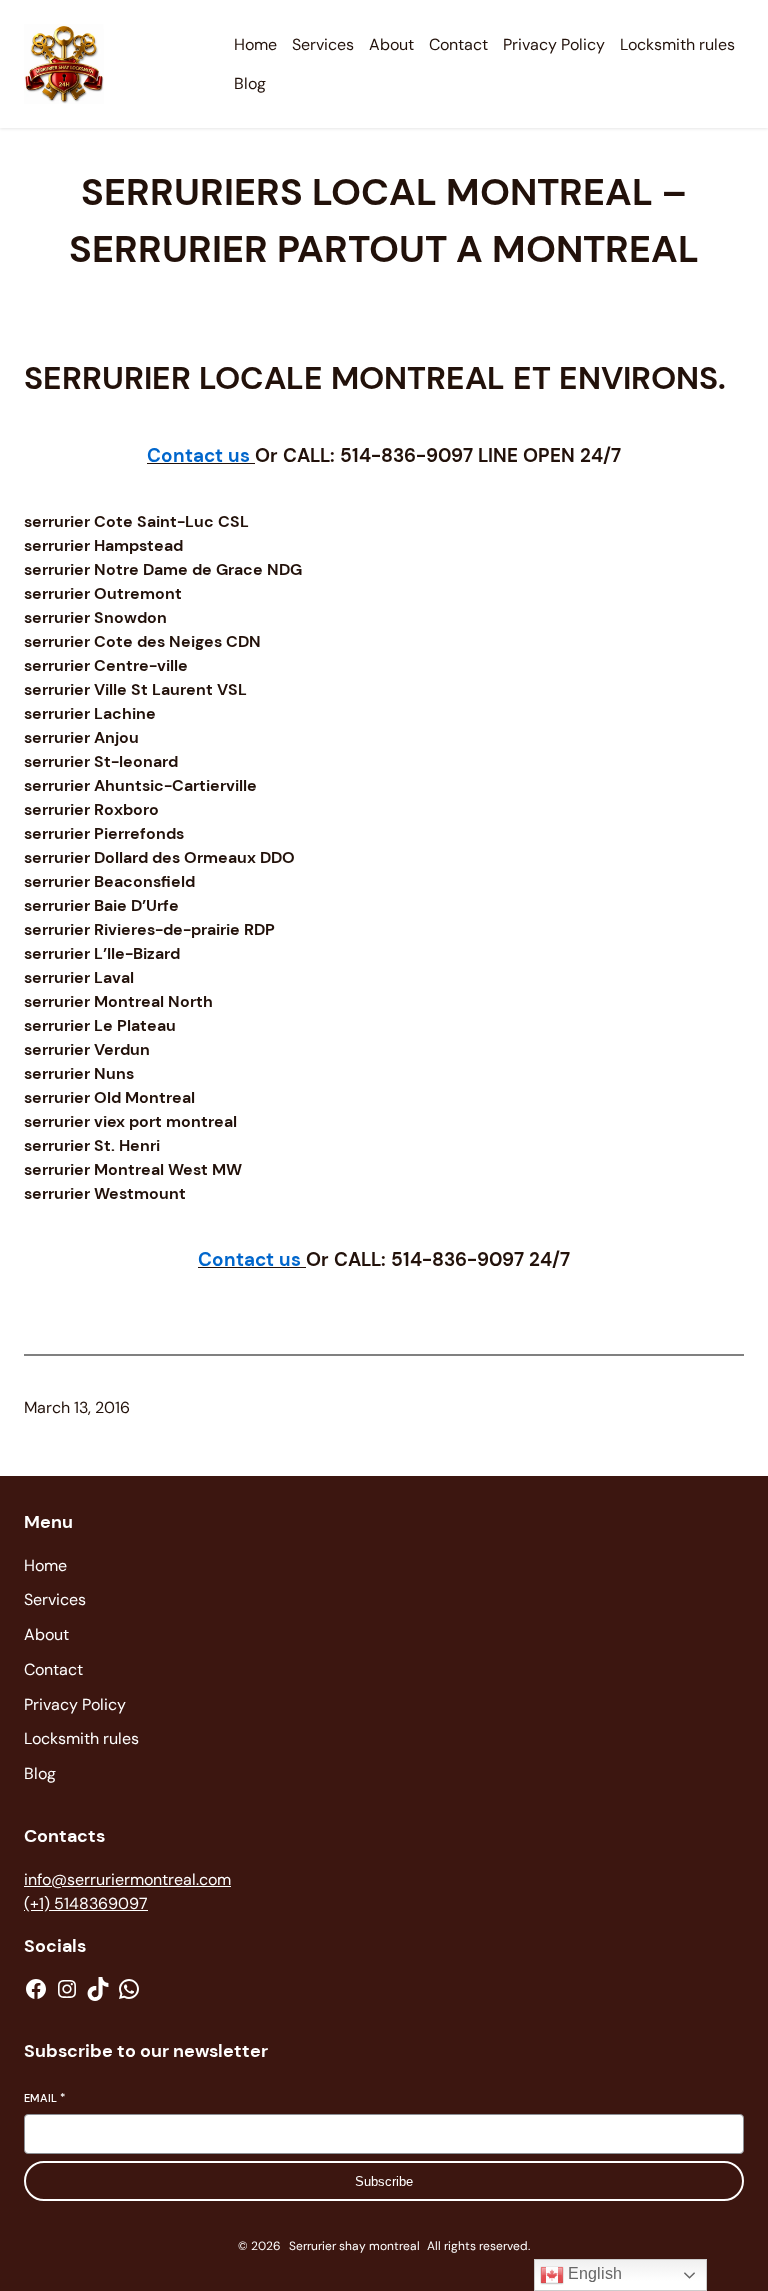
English (593, 2273)
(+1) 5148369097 (86, 1903)
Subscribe (384, 2181)
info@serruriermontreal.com (127, 1879)
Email (44, 2098)
